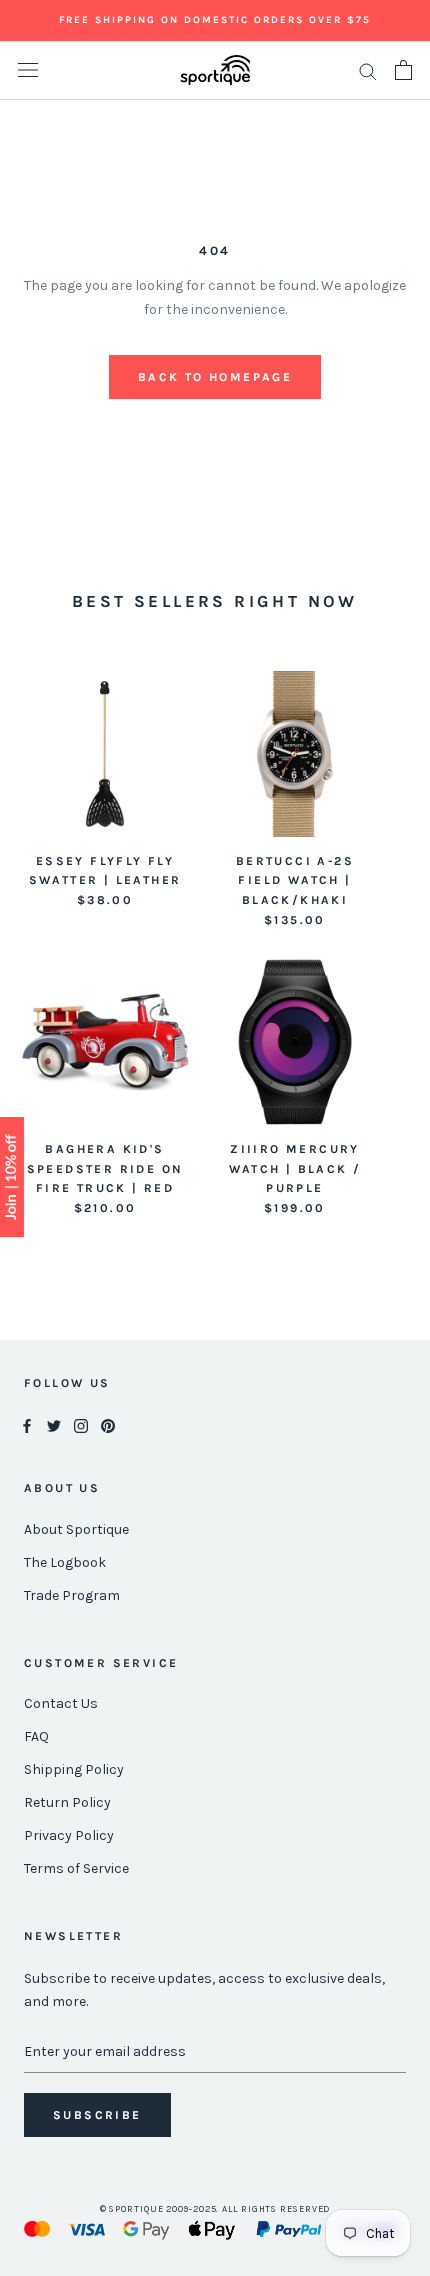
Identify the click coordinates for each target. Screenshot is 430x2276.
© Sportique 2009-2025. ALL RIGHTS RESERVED (215, 2209)
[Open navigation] (28, 70)
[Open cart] (403, 70)
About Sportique (76, 1529)
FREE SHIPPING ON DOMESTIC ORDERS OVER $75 (215, 20)
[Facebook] (27, 1425)
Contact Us (61, 1703)
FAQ (36, 1736)
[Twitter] (54, 1425)
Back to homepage (215, 377)
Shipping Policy (74, 1769)
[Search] (368, 70)
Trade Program (72, 1595)
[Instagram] (81, 1425)
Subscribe (97, 2115)
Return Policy (67, 1802)
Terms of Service (76, 1868)
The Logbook (65, 1562)
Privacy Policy (69, 1835)
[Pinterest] (108, 1425)
